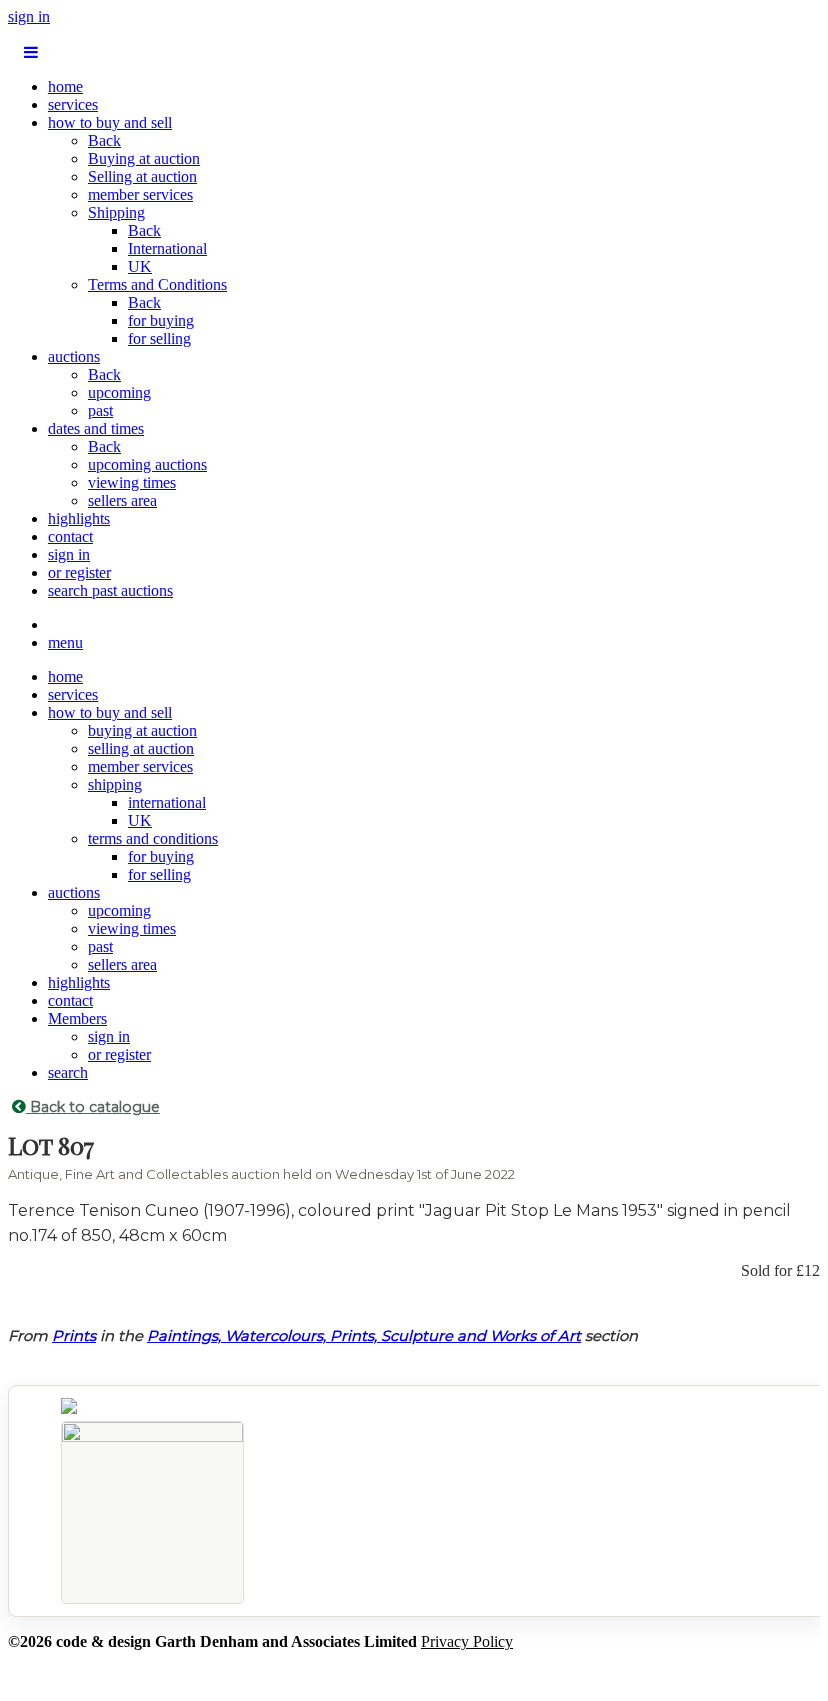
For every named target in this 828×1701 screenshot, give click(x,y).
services (73, 104)
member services (140, 194)
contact (70, 536)
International (167, 248)
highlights (79, 518)
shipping (115, 784)
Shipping (116, 212)
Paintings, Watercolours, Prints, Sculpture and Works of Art (364, 1336)
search (68, 1072)
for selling (159, 338)
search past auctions (110, 590)
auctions (74, 356)
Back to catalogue (93, 1107)
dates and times (96, 428)
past (100, 410)
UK (140, 266)
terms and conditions (153, 838)
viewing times (132, 482)
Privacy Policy (467, 1641)
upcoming (119, 392)
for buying (161, 320)
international (167, 802)
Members (77, 1018)
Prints (74, 1336)
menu (65, 642)
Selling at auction (142, 176)
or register (79, 572)
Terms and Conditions (157, 284)
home (65, 86)
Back (104, 140)
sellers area (122, 500)
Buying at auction (144, 158)
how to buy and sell (110, 122)
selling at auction (141, 748)
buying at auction (142, 730)
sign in (29, 16)
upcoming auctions (147, 464)
